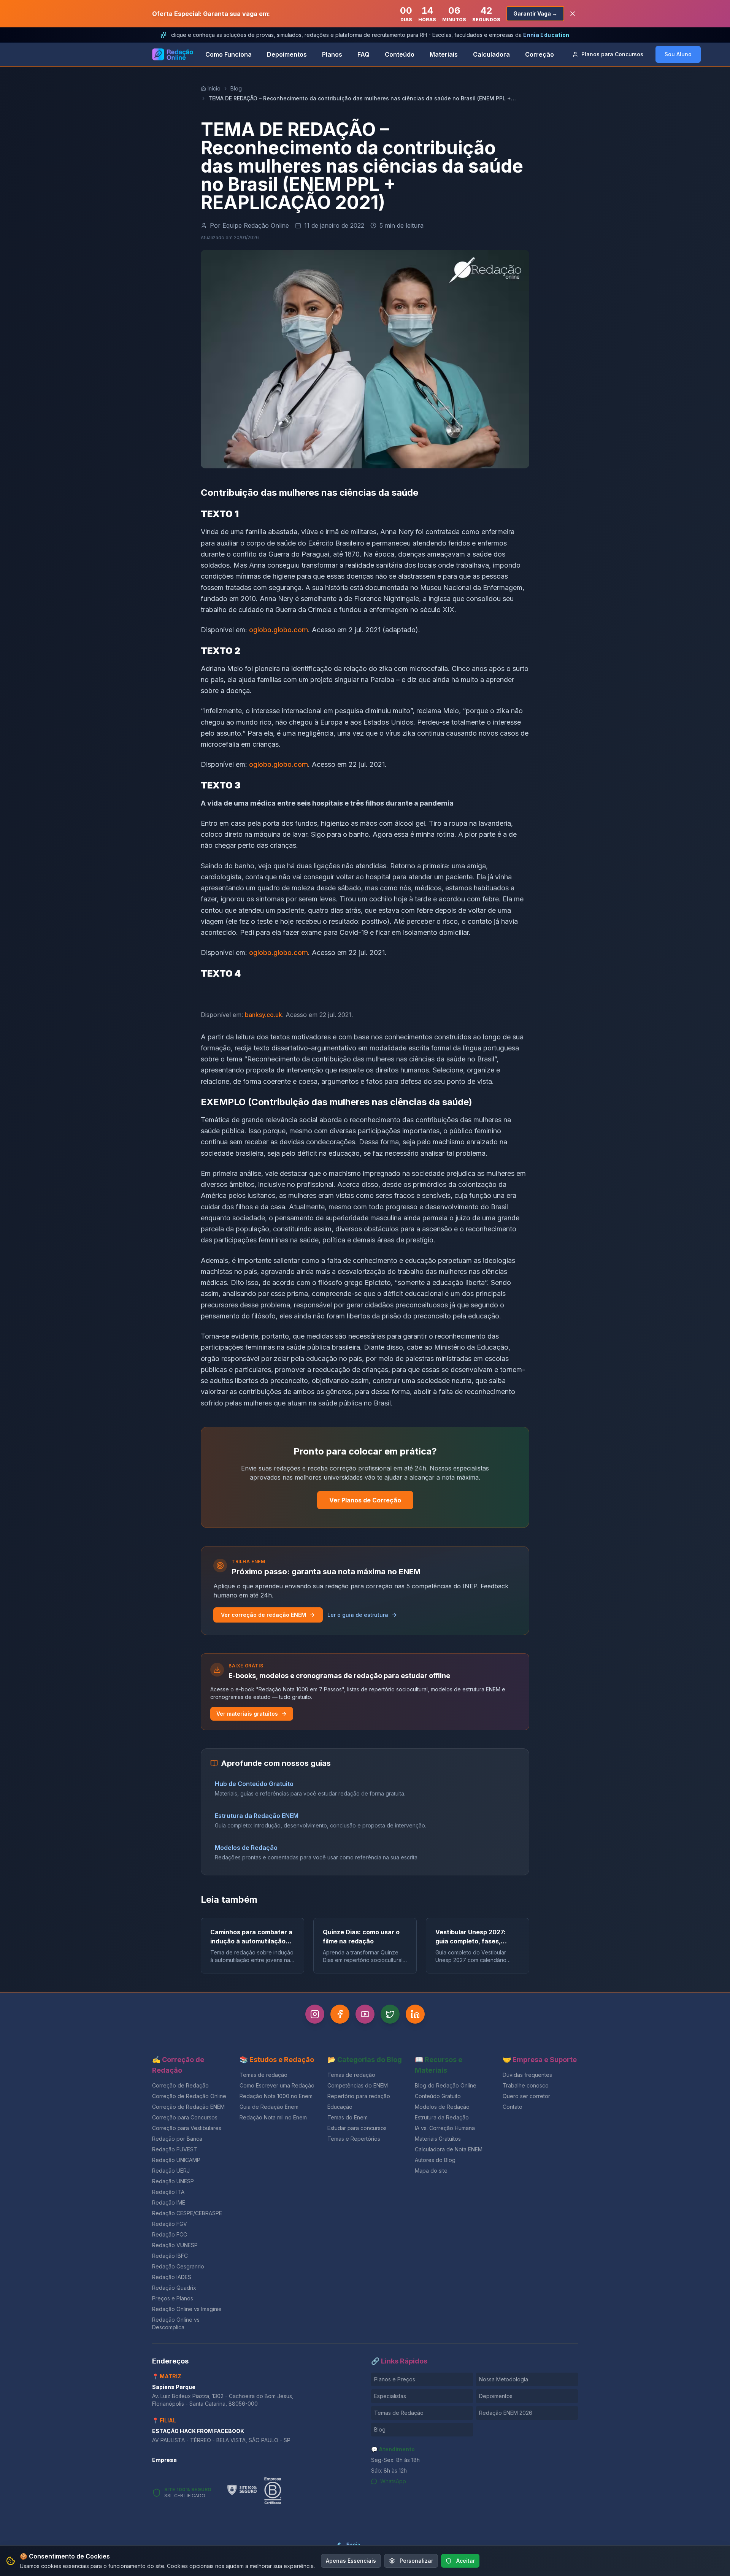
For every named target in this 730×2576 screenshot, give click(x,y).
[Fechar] (449, 1226)
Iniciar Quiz (359, 1334)
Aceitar (466, 2561)
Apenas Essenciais (351, 2561)
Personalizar (416, 2561)
